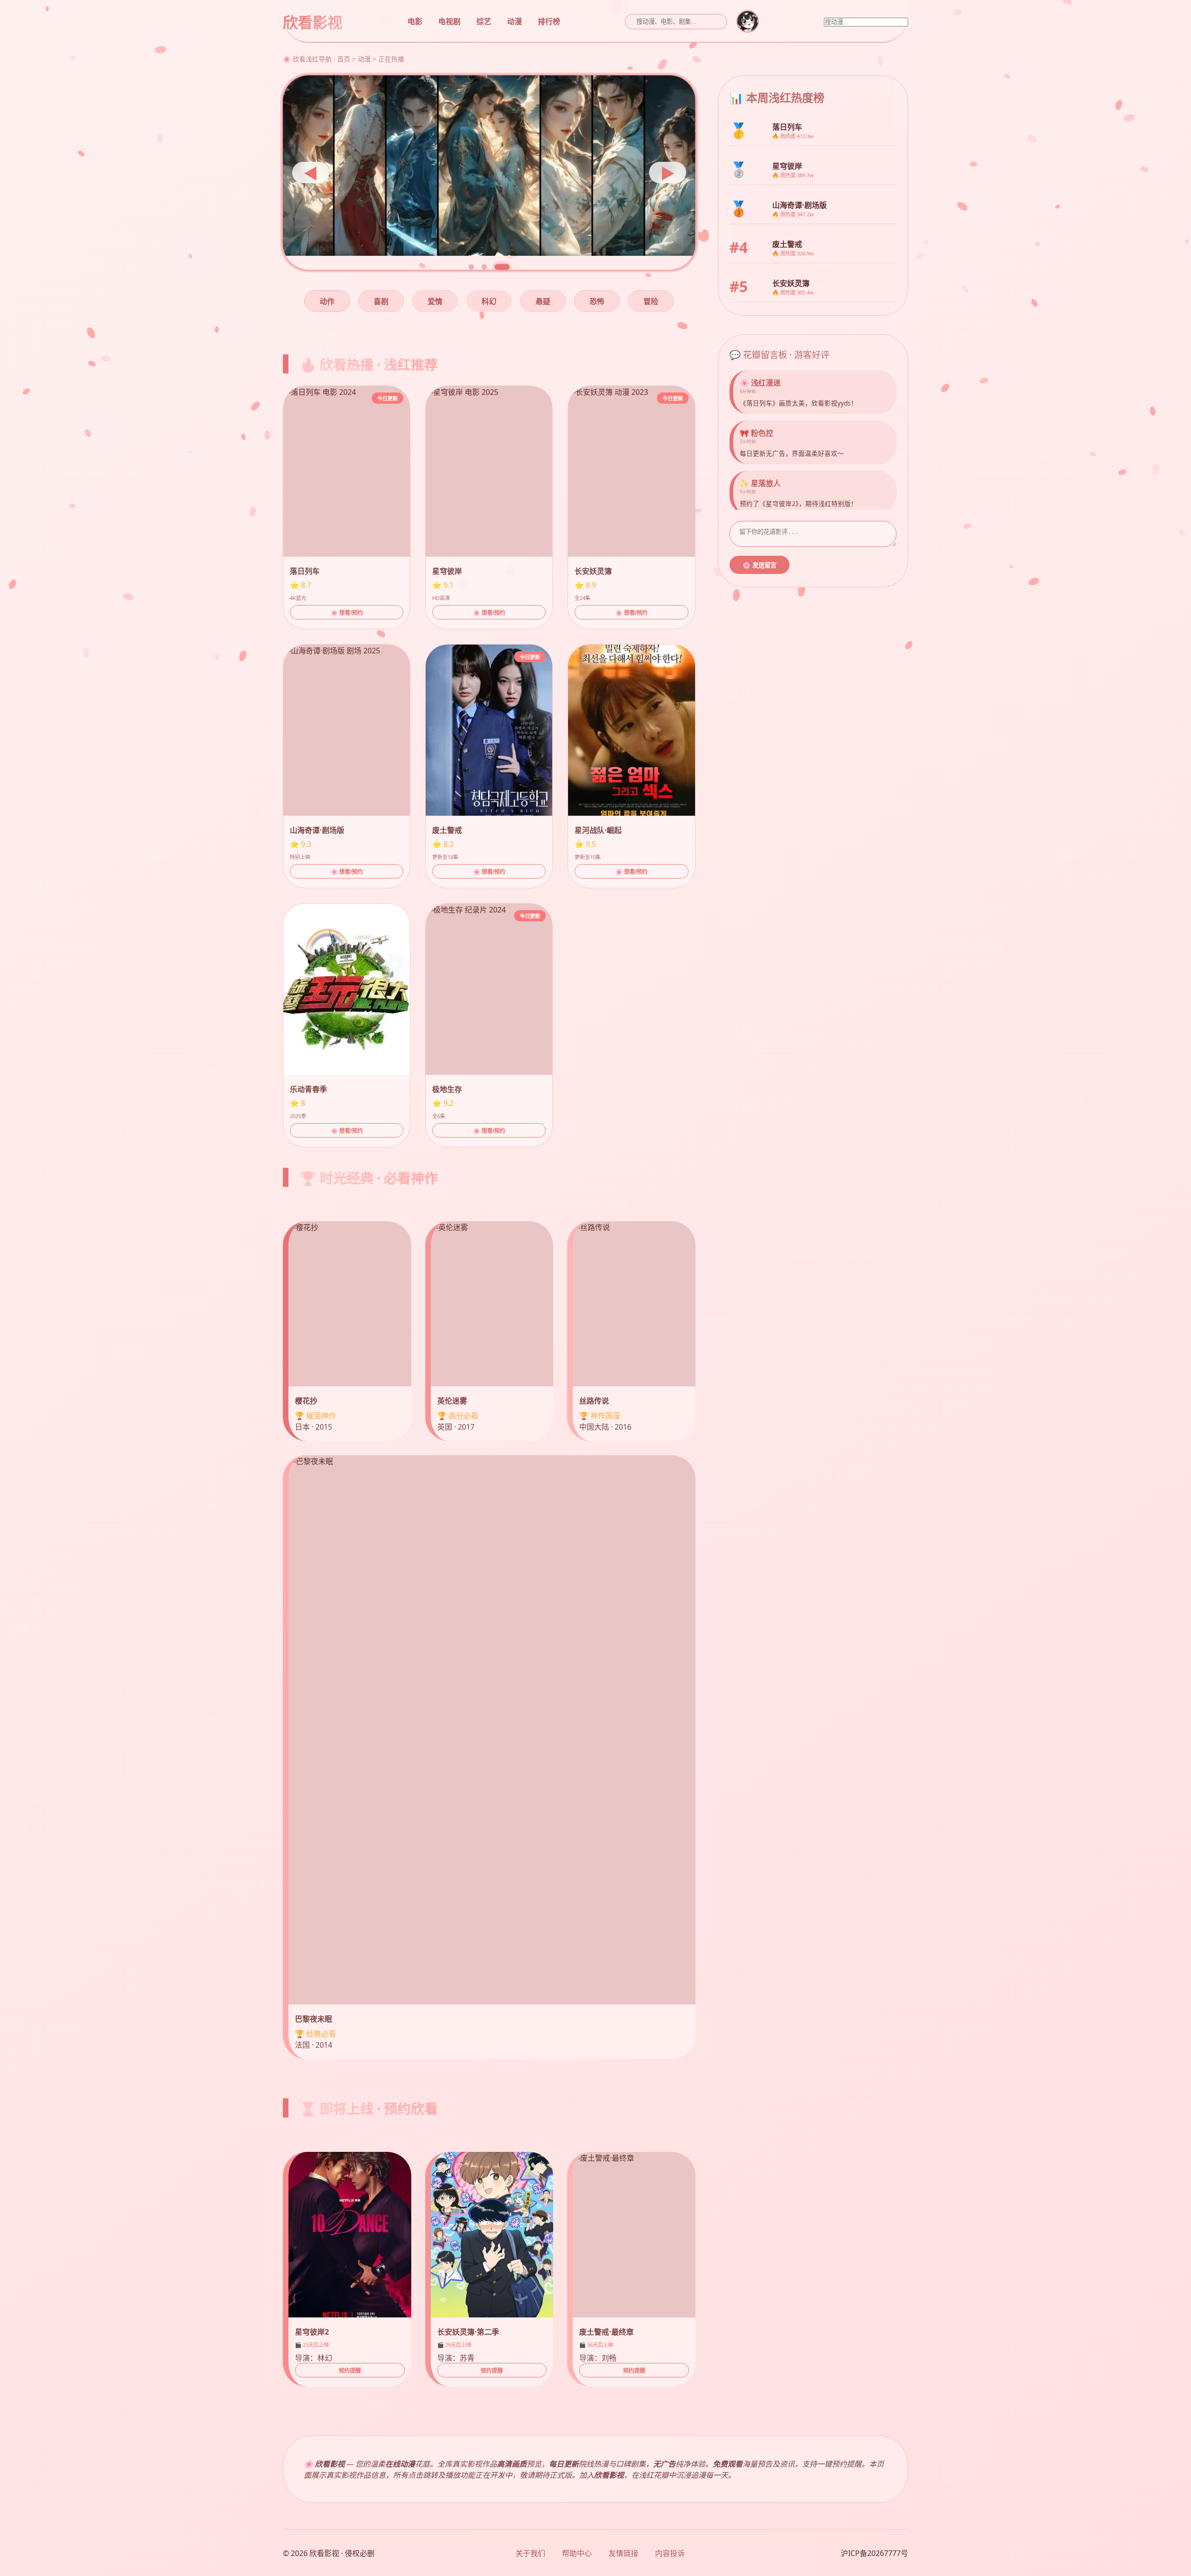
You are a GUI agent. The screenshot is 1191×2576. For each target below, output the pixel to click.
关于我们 (530, 2553)
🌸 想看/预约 (347, 613)
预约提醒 (350, 2371)
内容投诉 (670, 2553)
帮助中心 (577, 2553)
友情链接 (623, 2553)
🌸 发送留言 (759, 565)
